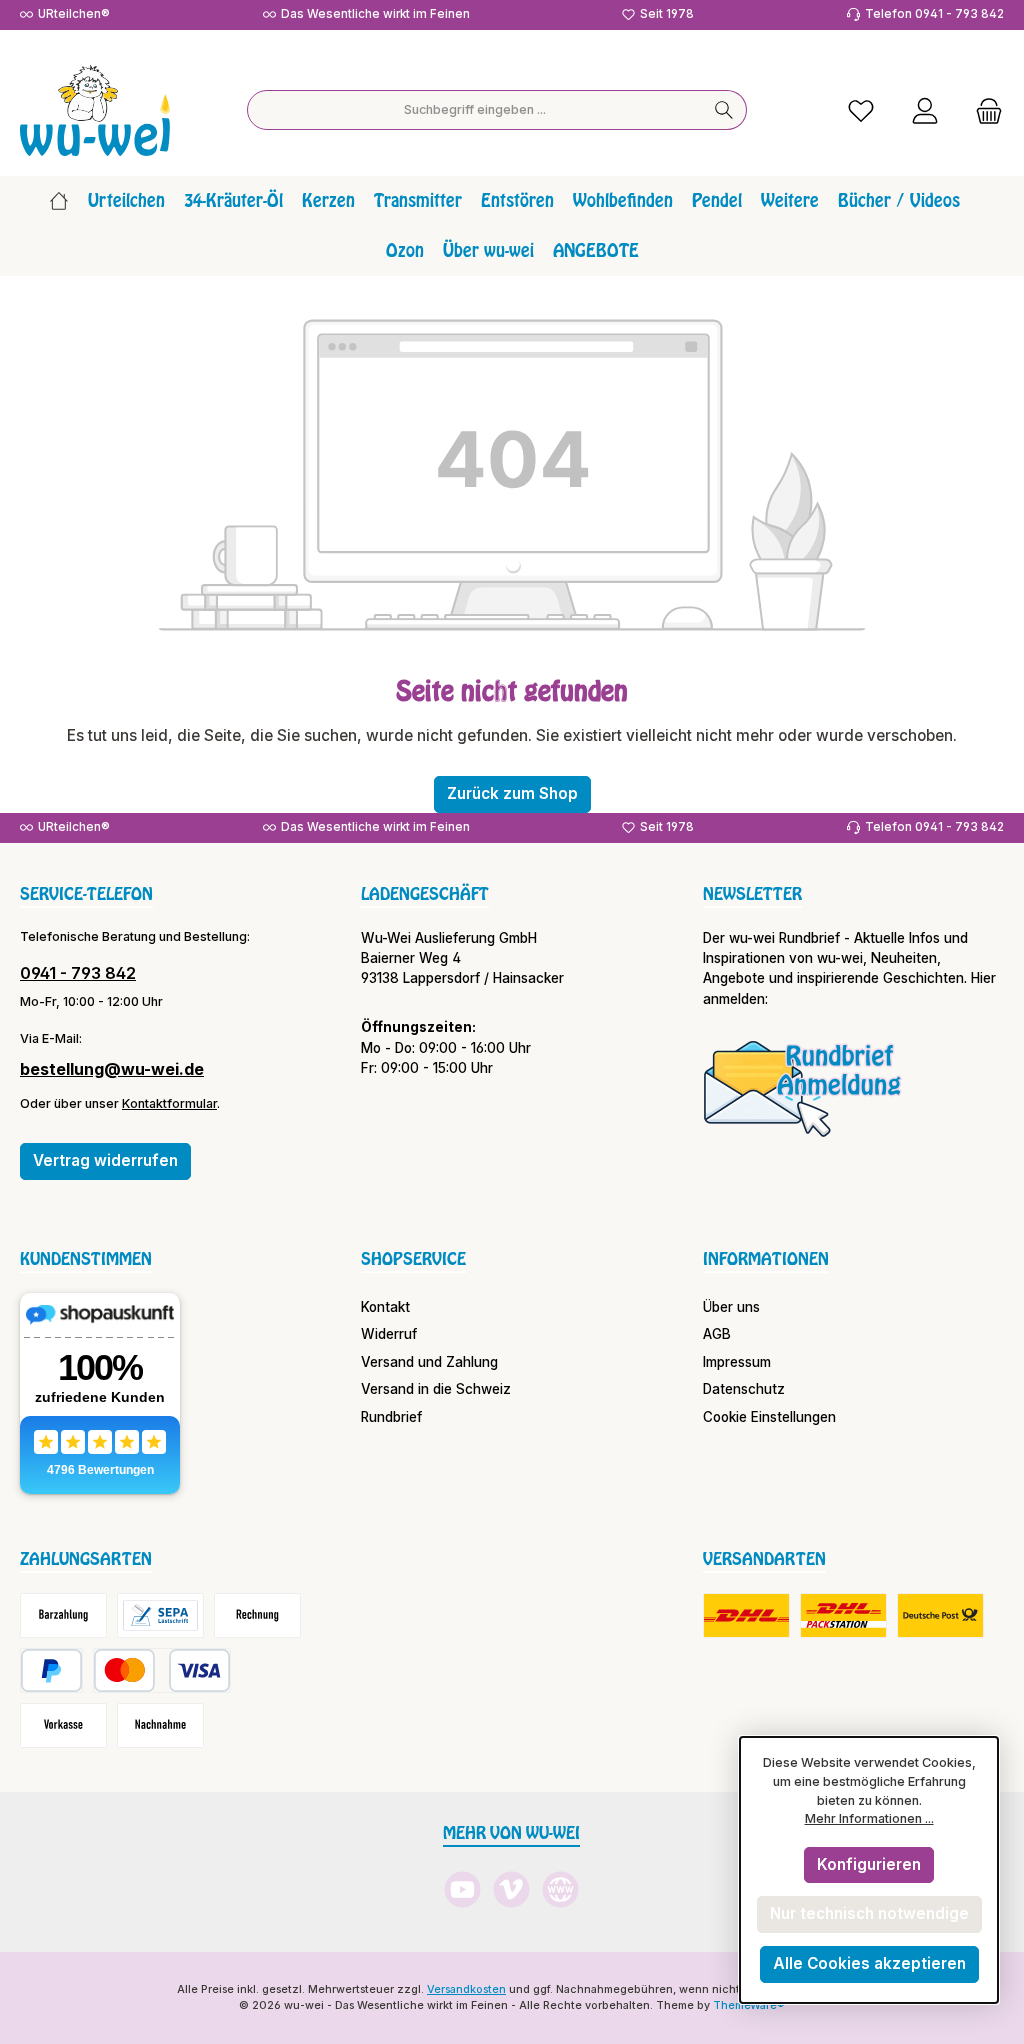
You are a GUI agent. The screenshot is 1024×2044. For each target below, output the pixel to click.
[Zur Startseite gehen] (95, 110)
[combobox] (475, 110)
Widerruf (389, 1334)
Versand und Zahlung (429, 1362)
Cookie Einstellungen (769, 1417)
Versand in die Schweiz (436, 1389)
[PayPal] (51, 1670)
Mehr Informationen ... (869, 1818)
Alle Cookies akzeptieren (869, 1963)
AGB (717, 1334)
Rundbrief (391, 1417)
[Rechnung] (257, 1615)
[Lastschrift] (160, 1615)
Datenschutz (744, 1389)
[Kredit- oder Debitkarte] (162, 1670)
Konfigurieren (869, 1864)
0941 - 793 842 (78, 973)
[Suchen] (724, 110)
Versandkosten (466, 1989)
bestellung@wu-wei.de (112, 1069)
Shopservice (413, 1259)
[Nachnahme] (160, 1725)
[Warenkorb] (983, 110)
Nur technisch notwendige (869, 1913)
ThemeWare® (749, 2005)
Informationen (766, 1259)
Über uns (731, 1307)
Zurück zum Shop (512, 793)
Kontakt (385, 1307)
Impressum (737, 1362)
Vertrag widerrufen (105, 1160)
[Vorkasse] (63, 1725)
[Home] (59, 201)
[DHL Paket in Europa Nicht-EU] (843, 1615)
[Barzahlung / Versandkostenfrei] (63, 1615)
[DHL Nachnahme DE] (940, 1615)
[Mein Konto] (925, 110)
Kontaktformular (169, 1103)
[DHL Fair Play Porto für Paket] (746, 1615)
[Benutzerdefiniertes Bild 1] (803, 1088)
